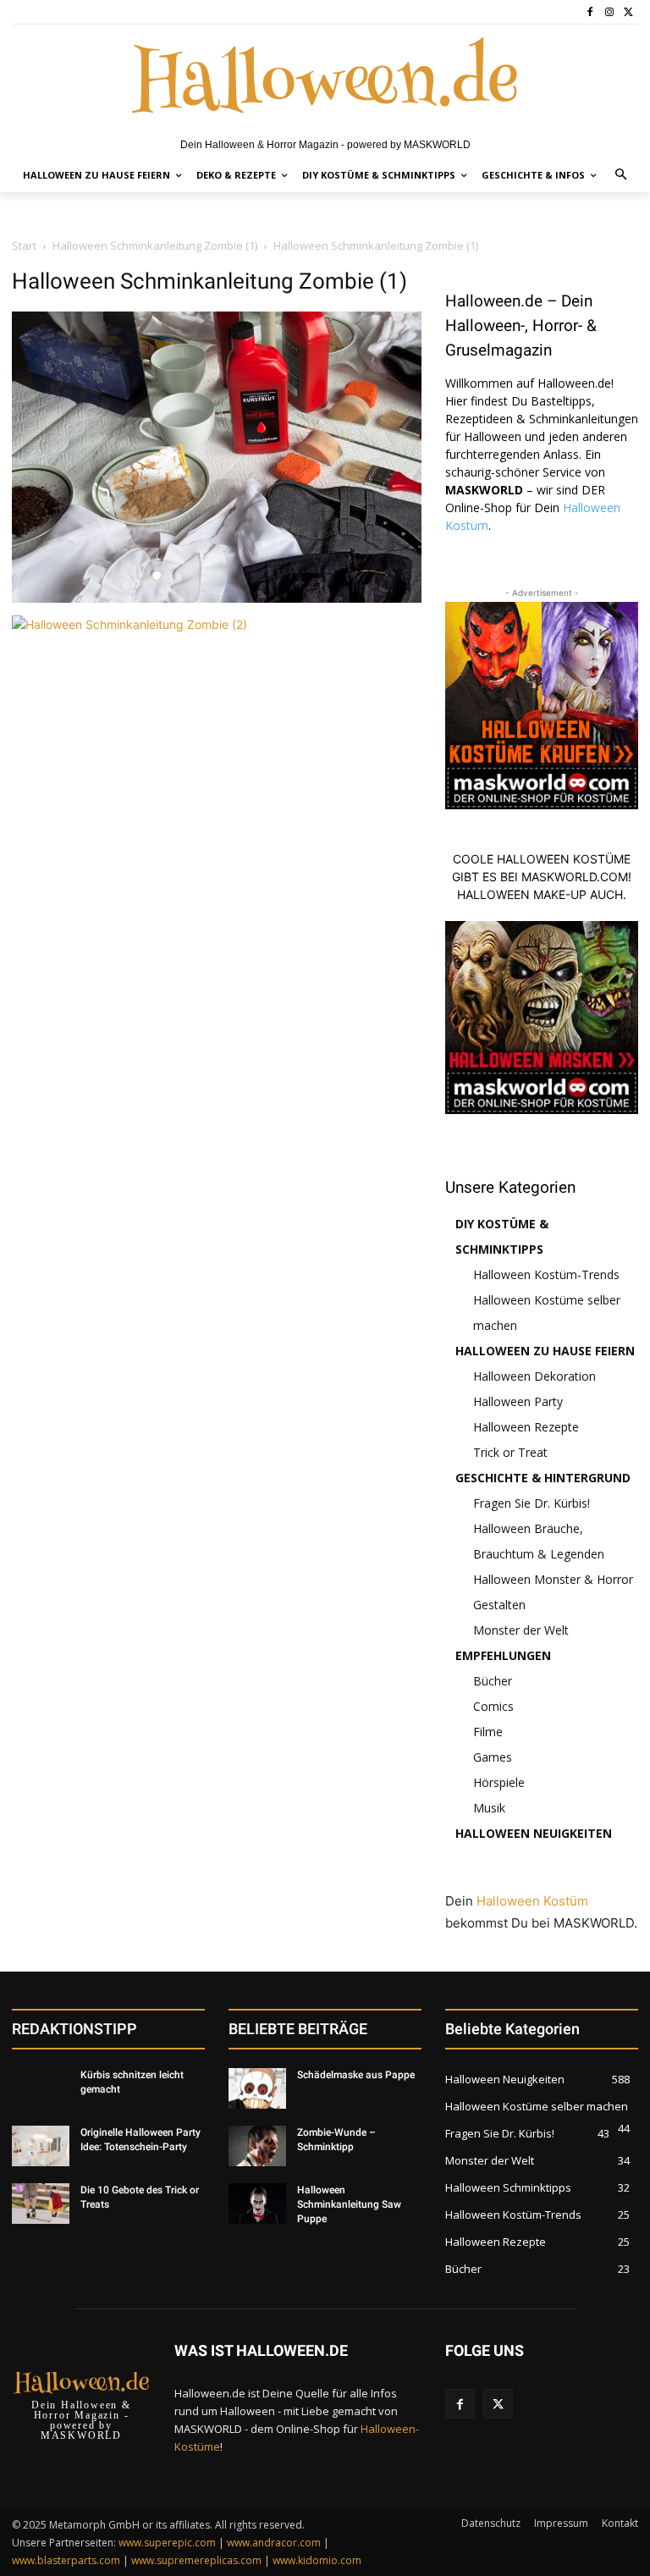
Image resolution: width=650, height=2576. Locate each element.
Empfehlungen (503, 1655)
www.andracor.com (274, 2543)
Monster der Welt (521, 1630)
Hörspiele (499, 1782)
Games (493, 1757)
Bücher (493, 1681)
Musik (489, 1808)
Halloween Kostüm (532, 1901)
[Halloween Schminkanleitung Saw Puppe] (257, 2204)
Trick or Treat (510, 1452)
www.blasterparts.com (66, 2560)
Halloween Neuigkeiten (534, 1833)
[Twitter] (628, 12)
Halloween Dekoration (534, 1376)
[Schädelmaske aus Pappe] (257, 2088)
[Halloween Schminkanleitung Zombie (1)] (217, 598)
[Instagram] (609, 12)
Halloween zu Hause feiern (545, 1351)
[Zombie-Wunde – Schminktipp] (257, 2146)
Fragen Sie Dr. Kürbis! (532, 1503)
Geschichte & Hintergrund (543, 1478)
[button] (622, 176)
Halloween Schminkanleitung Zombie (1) (155, 245)
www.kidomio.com (317, 2560)
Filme (488, 1732)
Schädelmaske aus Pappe (356, 2075)
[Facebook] (590, 12)
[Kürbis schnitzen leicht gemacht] (41, 2088)
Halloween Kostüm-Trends (546, 1274)
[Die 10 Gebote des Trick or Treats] (41, 2204)
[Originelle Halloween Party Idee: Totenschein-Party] (41, 2146)
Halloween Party (518, 1401)
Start (24, 245)
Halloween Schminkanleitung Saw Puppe (349, 2204)
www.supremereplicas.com (196, 2560)
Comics (493, 1706)
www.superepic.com (167, 2543)
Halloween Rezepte (526, 1427)
